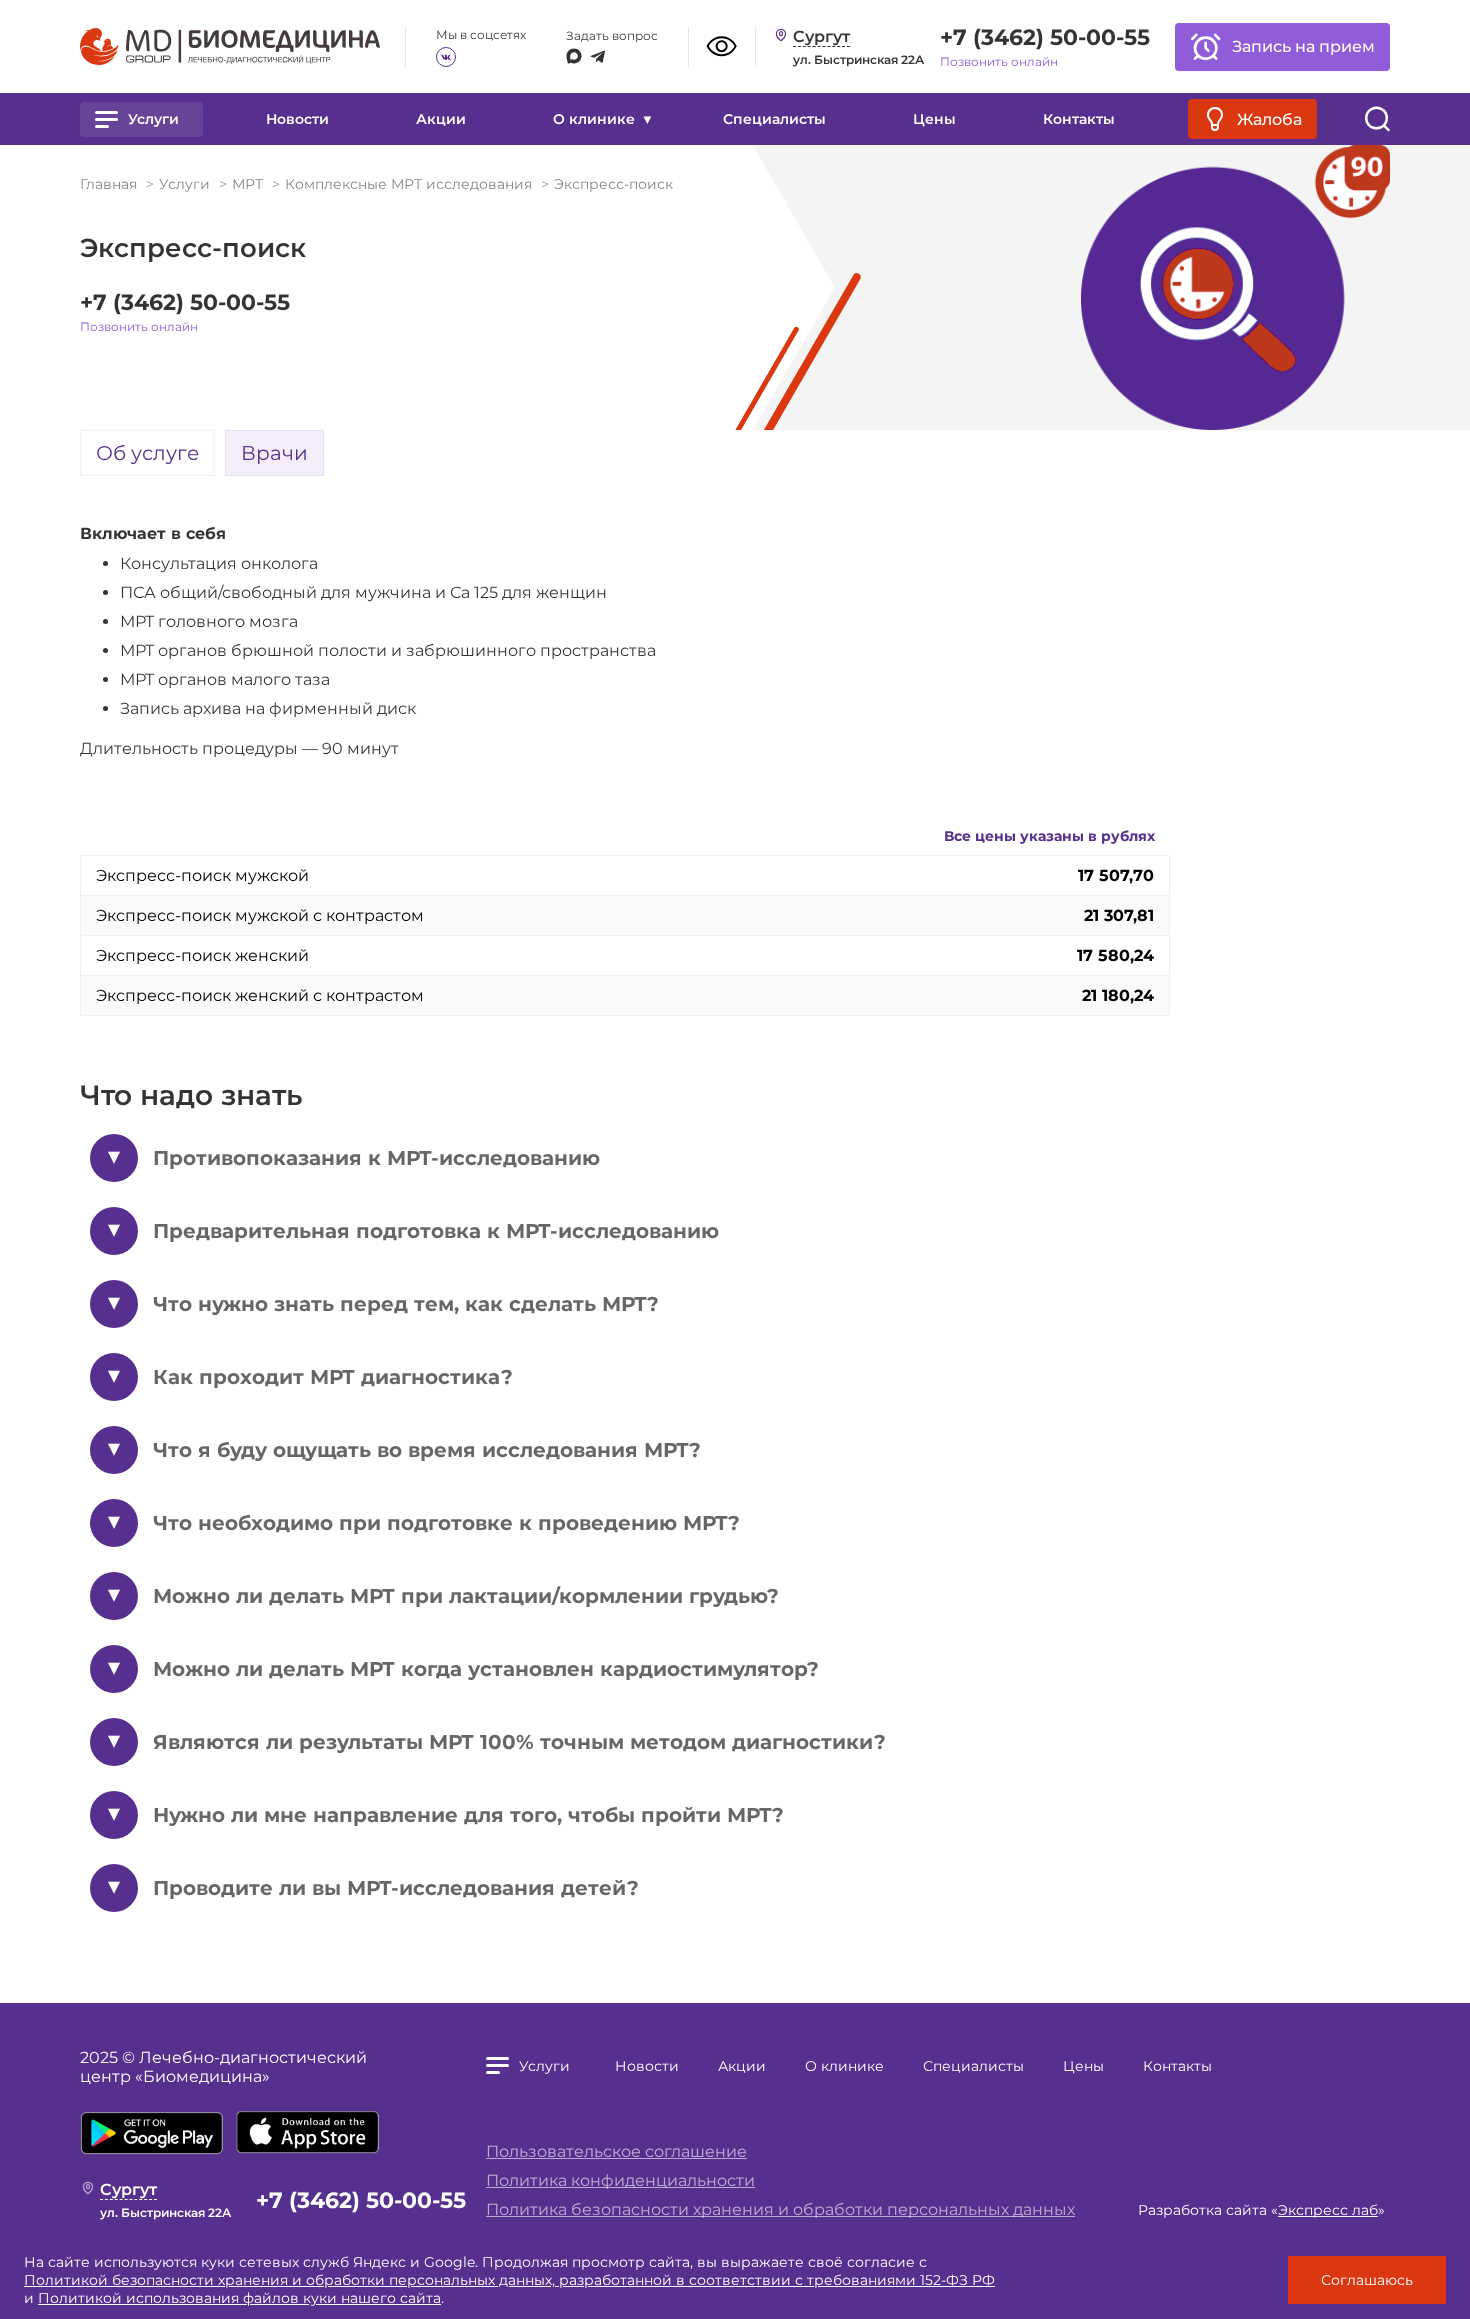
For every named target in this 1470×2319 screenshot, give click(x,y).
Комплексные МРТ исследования (408, 184)
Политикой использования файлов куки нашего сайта (239, 2298)
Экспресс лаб (1328, 2210)
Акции (441, 119)
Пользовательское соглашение (616, 2151)
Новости (297, 119)
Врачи (274, 453)
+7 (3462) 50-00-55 (1045, 37)
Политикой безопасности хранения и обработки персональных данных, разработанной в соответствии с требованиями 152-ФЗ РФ (509, 2280)
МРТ (247, 184)
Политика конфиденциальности (620, 2180)
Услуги (184, 184)
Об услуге (147, 453)
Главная (108, 184)
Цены (934, 119)
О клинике (844, 2066)
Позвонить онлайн (999, 61)
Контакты (1079, 119)
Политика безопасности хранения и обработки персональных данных (780, 2209)
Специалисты (774, 119)
